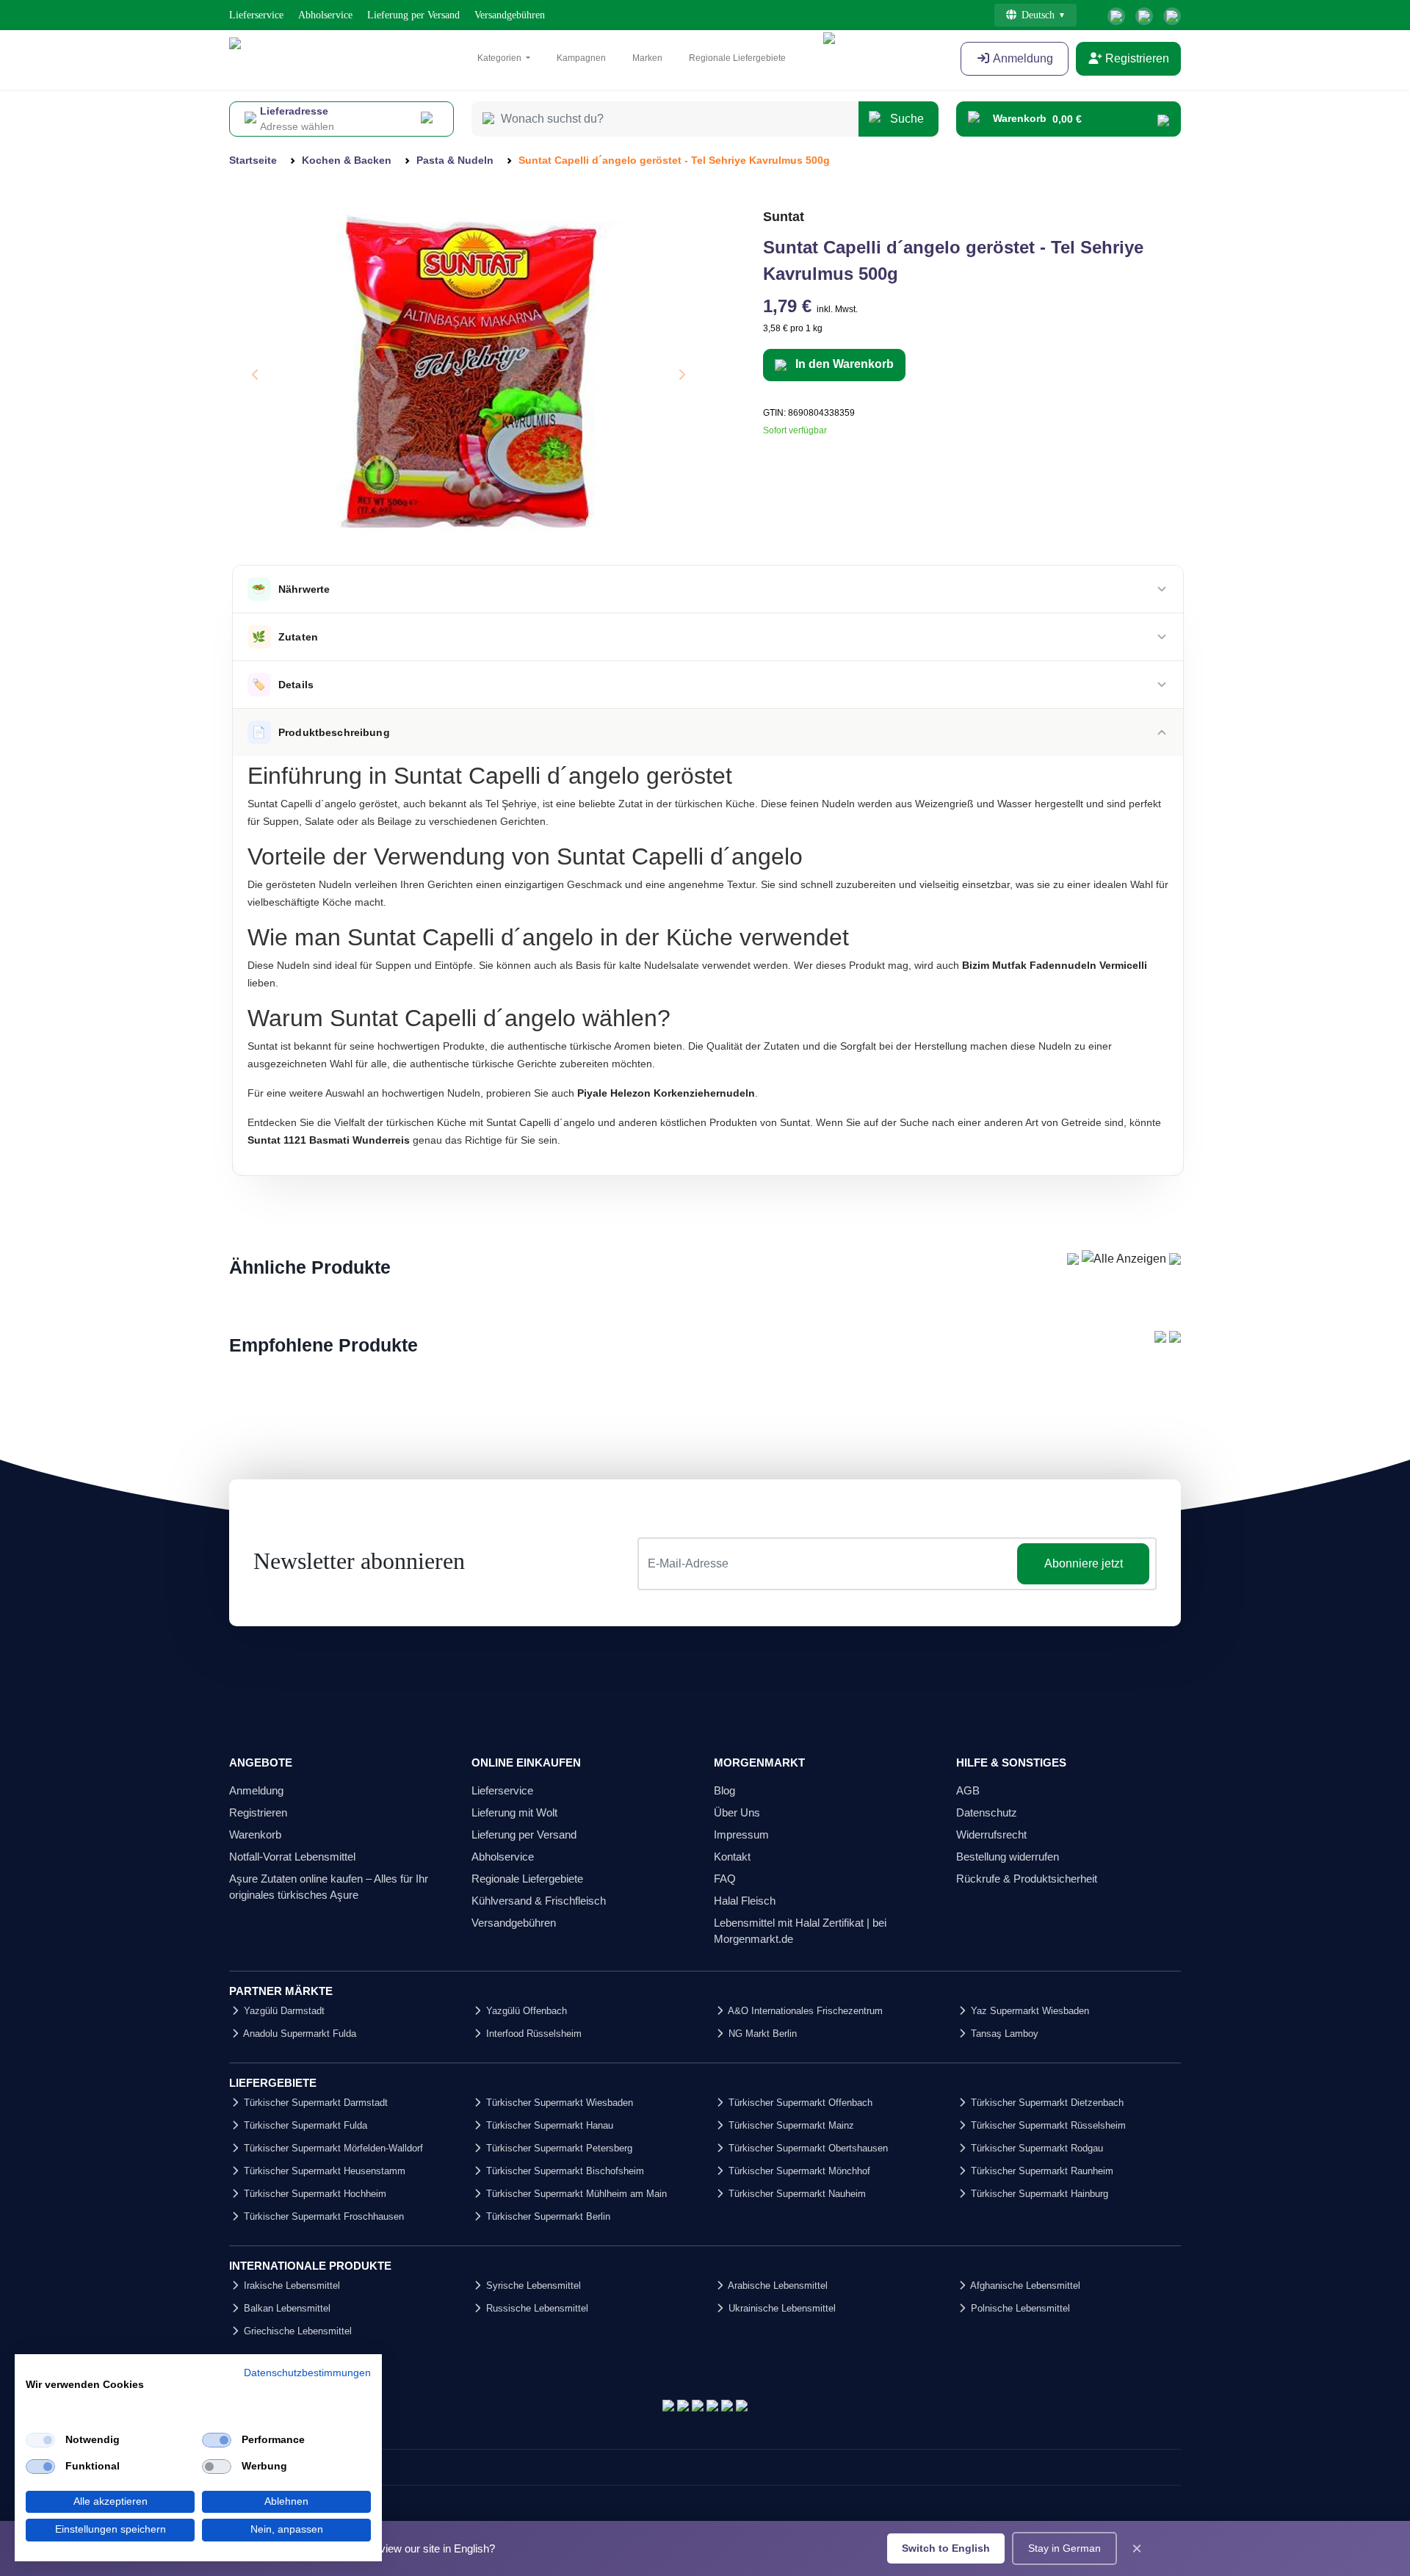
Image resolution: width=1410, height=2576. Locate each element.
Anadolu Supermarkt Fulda (299, 2034)
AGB (968, 1790)
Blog (724, 1790)
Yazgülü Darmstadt (283, 2011)
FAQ (725, 1879)
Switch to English (946, 2548)
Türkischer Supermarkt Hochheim (314, 2194)
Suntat (784, 217)
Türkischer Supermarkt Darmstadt (314, 2103)
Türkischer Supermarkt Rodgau (1035, 2148)
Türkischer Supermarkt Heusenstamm (323, 2171)
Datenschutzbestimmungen (307, 2373)
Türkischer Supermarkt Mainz (790, 2125)
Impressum (741, 1834)
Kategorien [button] (500, 58)
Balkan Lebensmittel (286, 2308)
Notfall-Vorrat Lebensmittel (292, 1857)
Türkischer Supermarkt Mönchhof (798, 2171)
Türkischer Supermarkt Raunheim (1041, 2171)
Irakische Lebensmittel (290, 2285)
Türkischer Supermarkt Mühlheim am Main (575, 2194)
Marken (647, 58)
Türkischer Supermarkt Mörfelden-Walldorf (332, 2148)
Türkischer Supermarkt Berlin (547, 2216)
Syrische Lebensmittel (532, 2285)
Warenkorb (255, 1834)
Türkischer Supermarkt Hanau (548, 2125)
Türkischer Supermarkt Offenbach (799, 2103)
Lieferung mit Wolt (514, 1812)
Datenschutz (987, 1812)
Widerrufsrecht (991, 1834)
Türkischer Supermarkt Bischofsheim (564, 2171)
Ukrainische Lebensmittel (781, 2308)
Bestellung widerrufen (1008, 1857)
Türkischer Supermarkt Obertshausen (807, 2148)
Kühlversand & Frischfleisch (539, 1901)
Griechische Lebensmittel (296, 2331)
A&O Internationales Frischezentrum (804, 2011)
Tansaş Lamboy (1003, 2034)
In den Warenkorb (843, 364)
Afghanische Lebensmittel (1024, 2285)
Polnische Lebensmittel (1019, 2308)
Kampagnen (581, 58)
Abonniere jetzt (1084, 1563)
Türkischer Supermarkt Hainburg (1038, 2194)
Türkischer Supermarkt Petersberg (558, 2148)
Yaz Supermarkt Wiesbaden (1028, 2011)
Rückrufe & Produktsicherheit (1027, 1879)
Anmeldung (1022, 58)
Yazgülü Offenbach (525, 2011)
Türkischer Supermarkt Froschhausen (322, 2216)
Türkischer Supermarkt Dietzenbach (1046, 2103)
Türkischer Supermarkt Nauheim (796, 2194)
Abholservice (325, 15)
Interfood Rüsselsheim (532, 2034)
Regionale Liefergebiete (737, 58)
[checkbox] (40, 2440)
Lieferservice (256, 15)
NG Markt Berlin (761, 2034)
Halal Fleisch (745, 1901)
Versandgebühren (510, 15)
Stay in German (1064, 2548)
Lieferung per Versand (413, 15)
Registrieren (1136, 58)
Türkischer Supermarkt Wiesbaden (558, 2103)
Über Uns (737, 1812)
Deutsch (1038, 15)
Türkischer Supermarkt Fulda (304, 2125)
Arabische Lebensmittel (777, 2285)
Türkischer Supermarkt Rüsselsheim (1047, 2125)
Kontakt (732, 1857)
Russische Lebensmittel (536, 2308)
